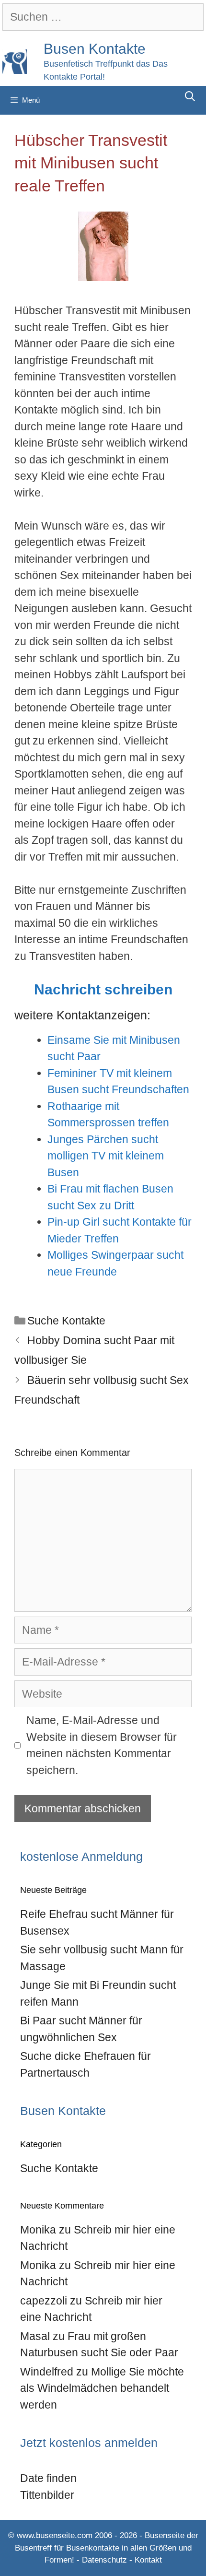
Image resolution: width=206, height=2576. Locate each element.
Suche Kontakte (66, 1321)
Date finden (48, 2478)
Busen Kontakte (95, 49)
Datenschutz (104, 2560)
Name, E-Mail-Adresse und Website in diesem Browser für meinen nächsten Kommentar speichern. (102, 1745)
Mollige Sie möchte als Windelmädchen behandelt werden (102, 2388)
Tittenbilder (47, 2495)
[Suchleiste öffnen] (190, 96)
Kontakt (148, 2560)
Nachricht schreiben (103, 989)
